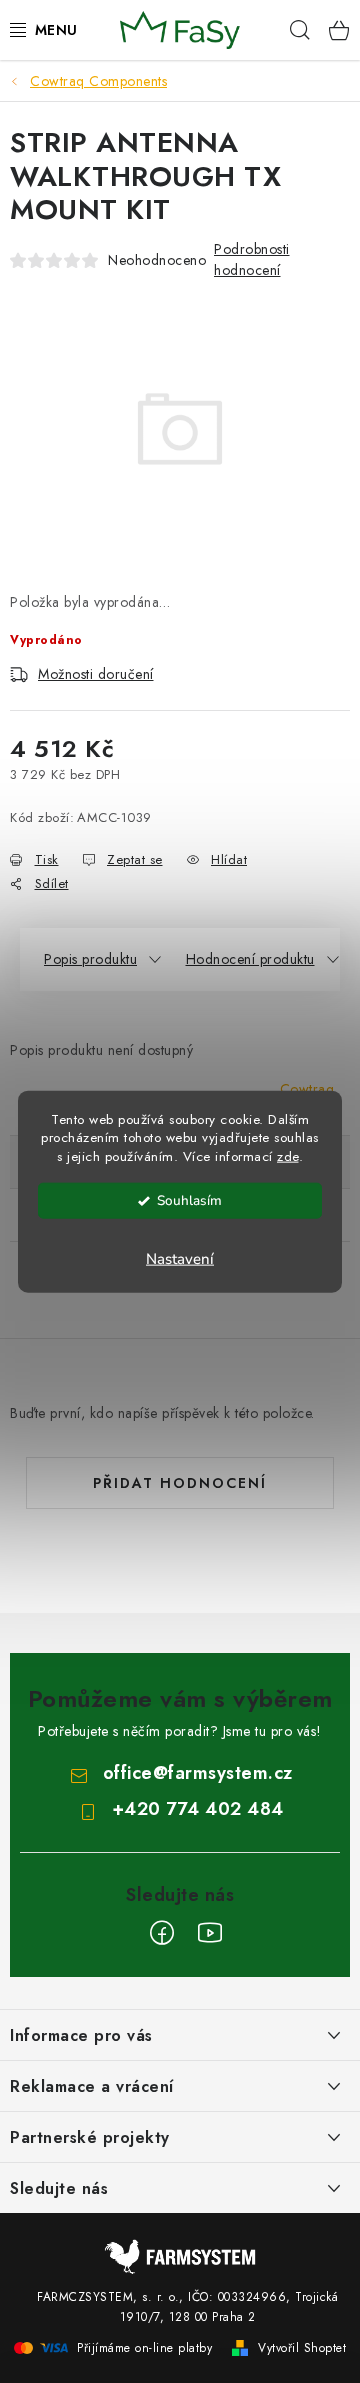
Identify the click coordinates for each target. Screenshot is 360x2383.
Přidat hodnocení (180, 1483)
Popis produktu (90, 959)
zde (288, 1156)
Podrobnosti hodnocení (252, 259)
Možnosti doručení (96, 674)
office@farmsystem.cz (198, 1773)
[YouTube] (210, 1933)
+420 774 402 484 (198, 1809)
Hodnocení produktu (250, 959)
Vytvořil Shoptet (302, 2348)
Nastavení (180, 1259)
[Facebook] (162, 1933)
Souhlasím (189, 1200)
